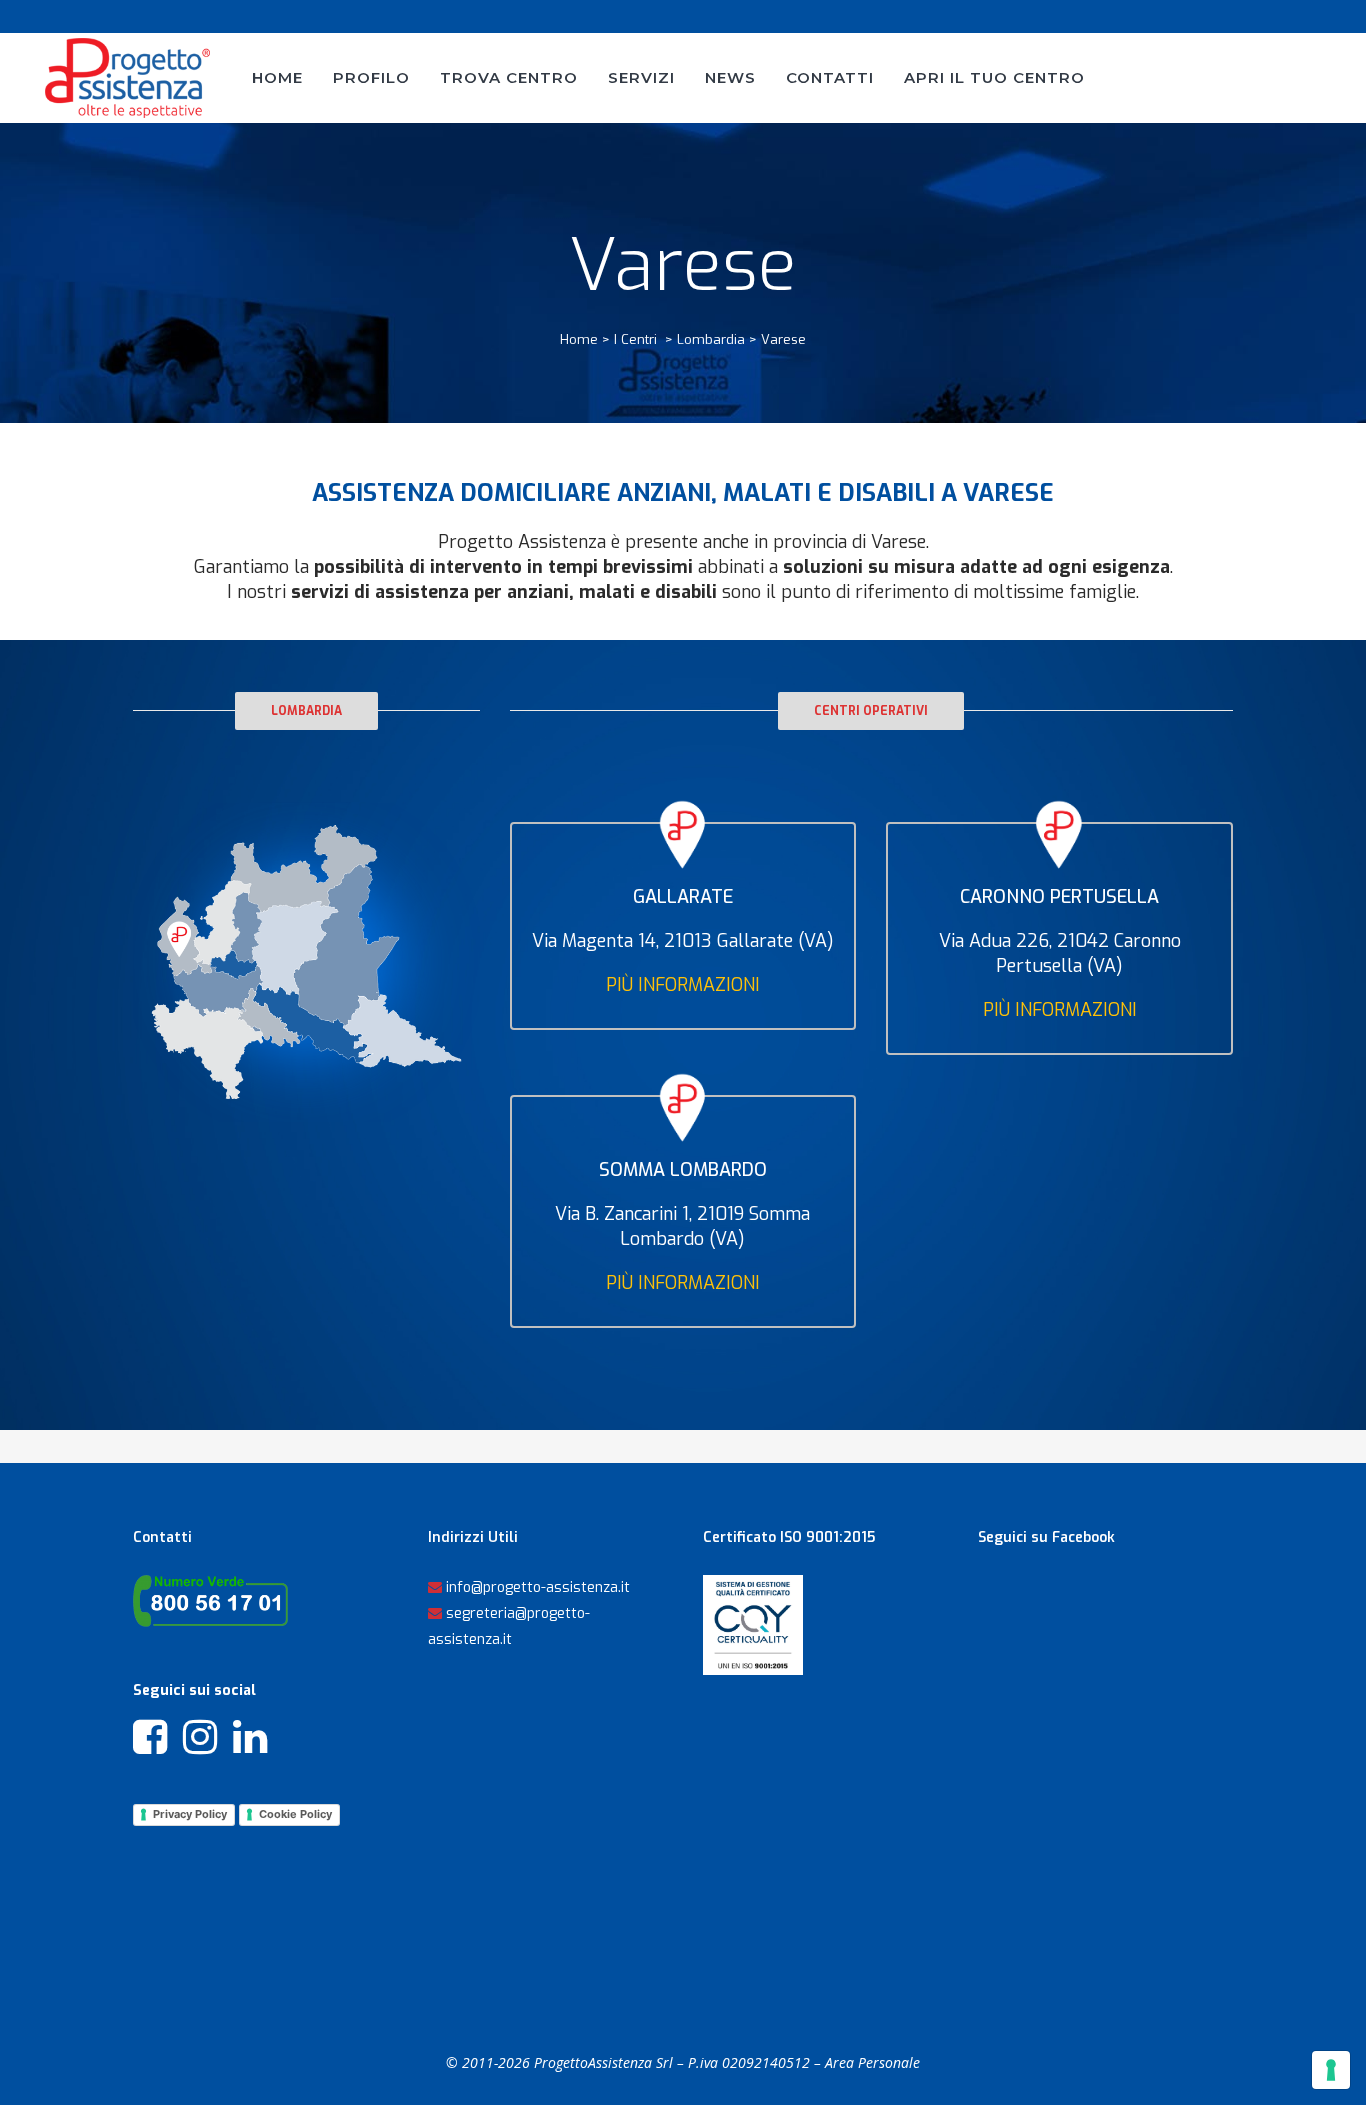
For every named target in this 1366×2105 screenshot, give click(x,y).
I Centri (635, 339)
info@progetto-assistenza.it (538, 1587)
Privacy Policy (190, 1814)
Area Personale (872, 2062)
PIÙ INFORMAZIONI (683, 985)
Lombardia (711, 339)
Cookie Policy (295, 1814)
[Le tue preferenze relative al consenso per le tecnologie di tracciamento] (1331, 2070)
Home (579, 339)
